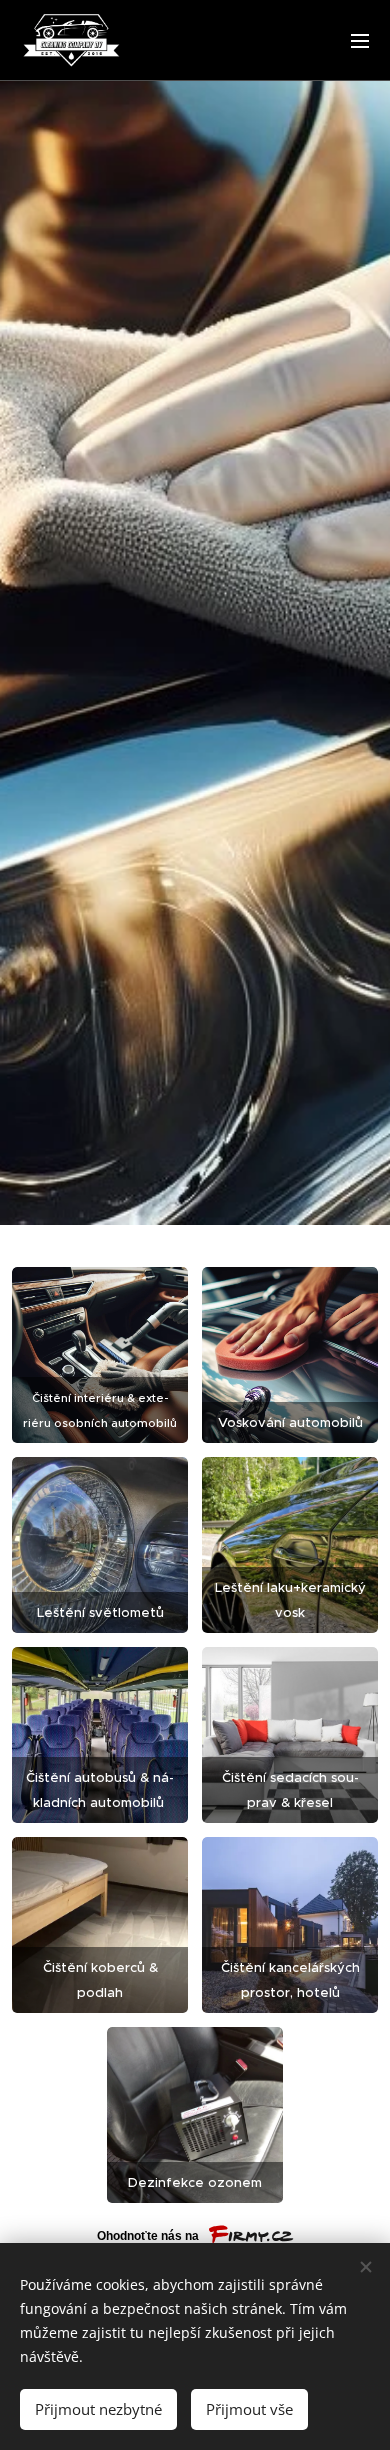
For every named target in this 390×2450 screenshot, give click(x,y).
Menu (360, 40)
